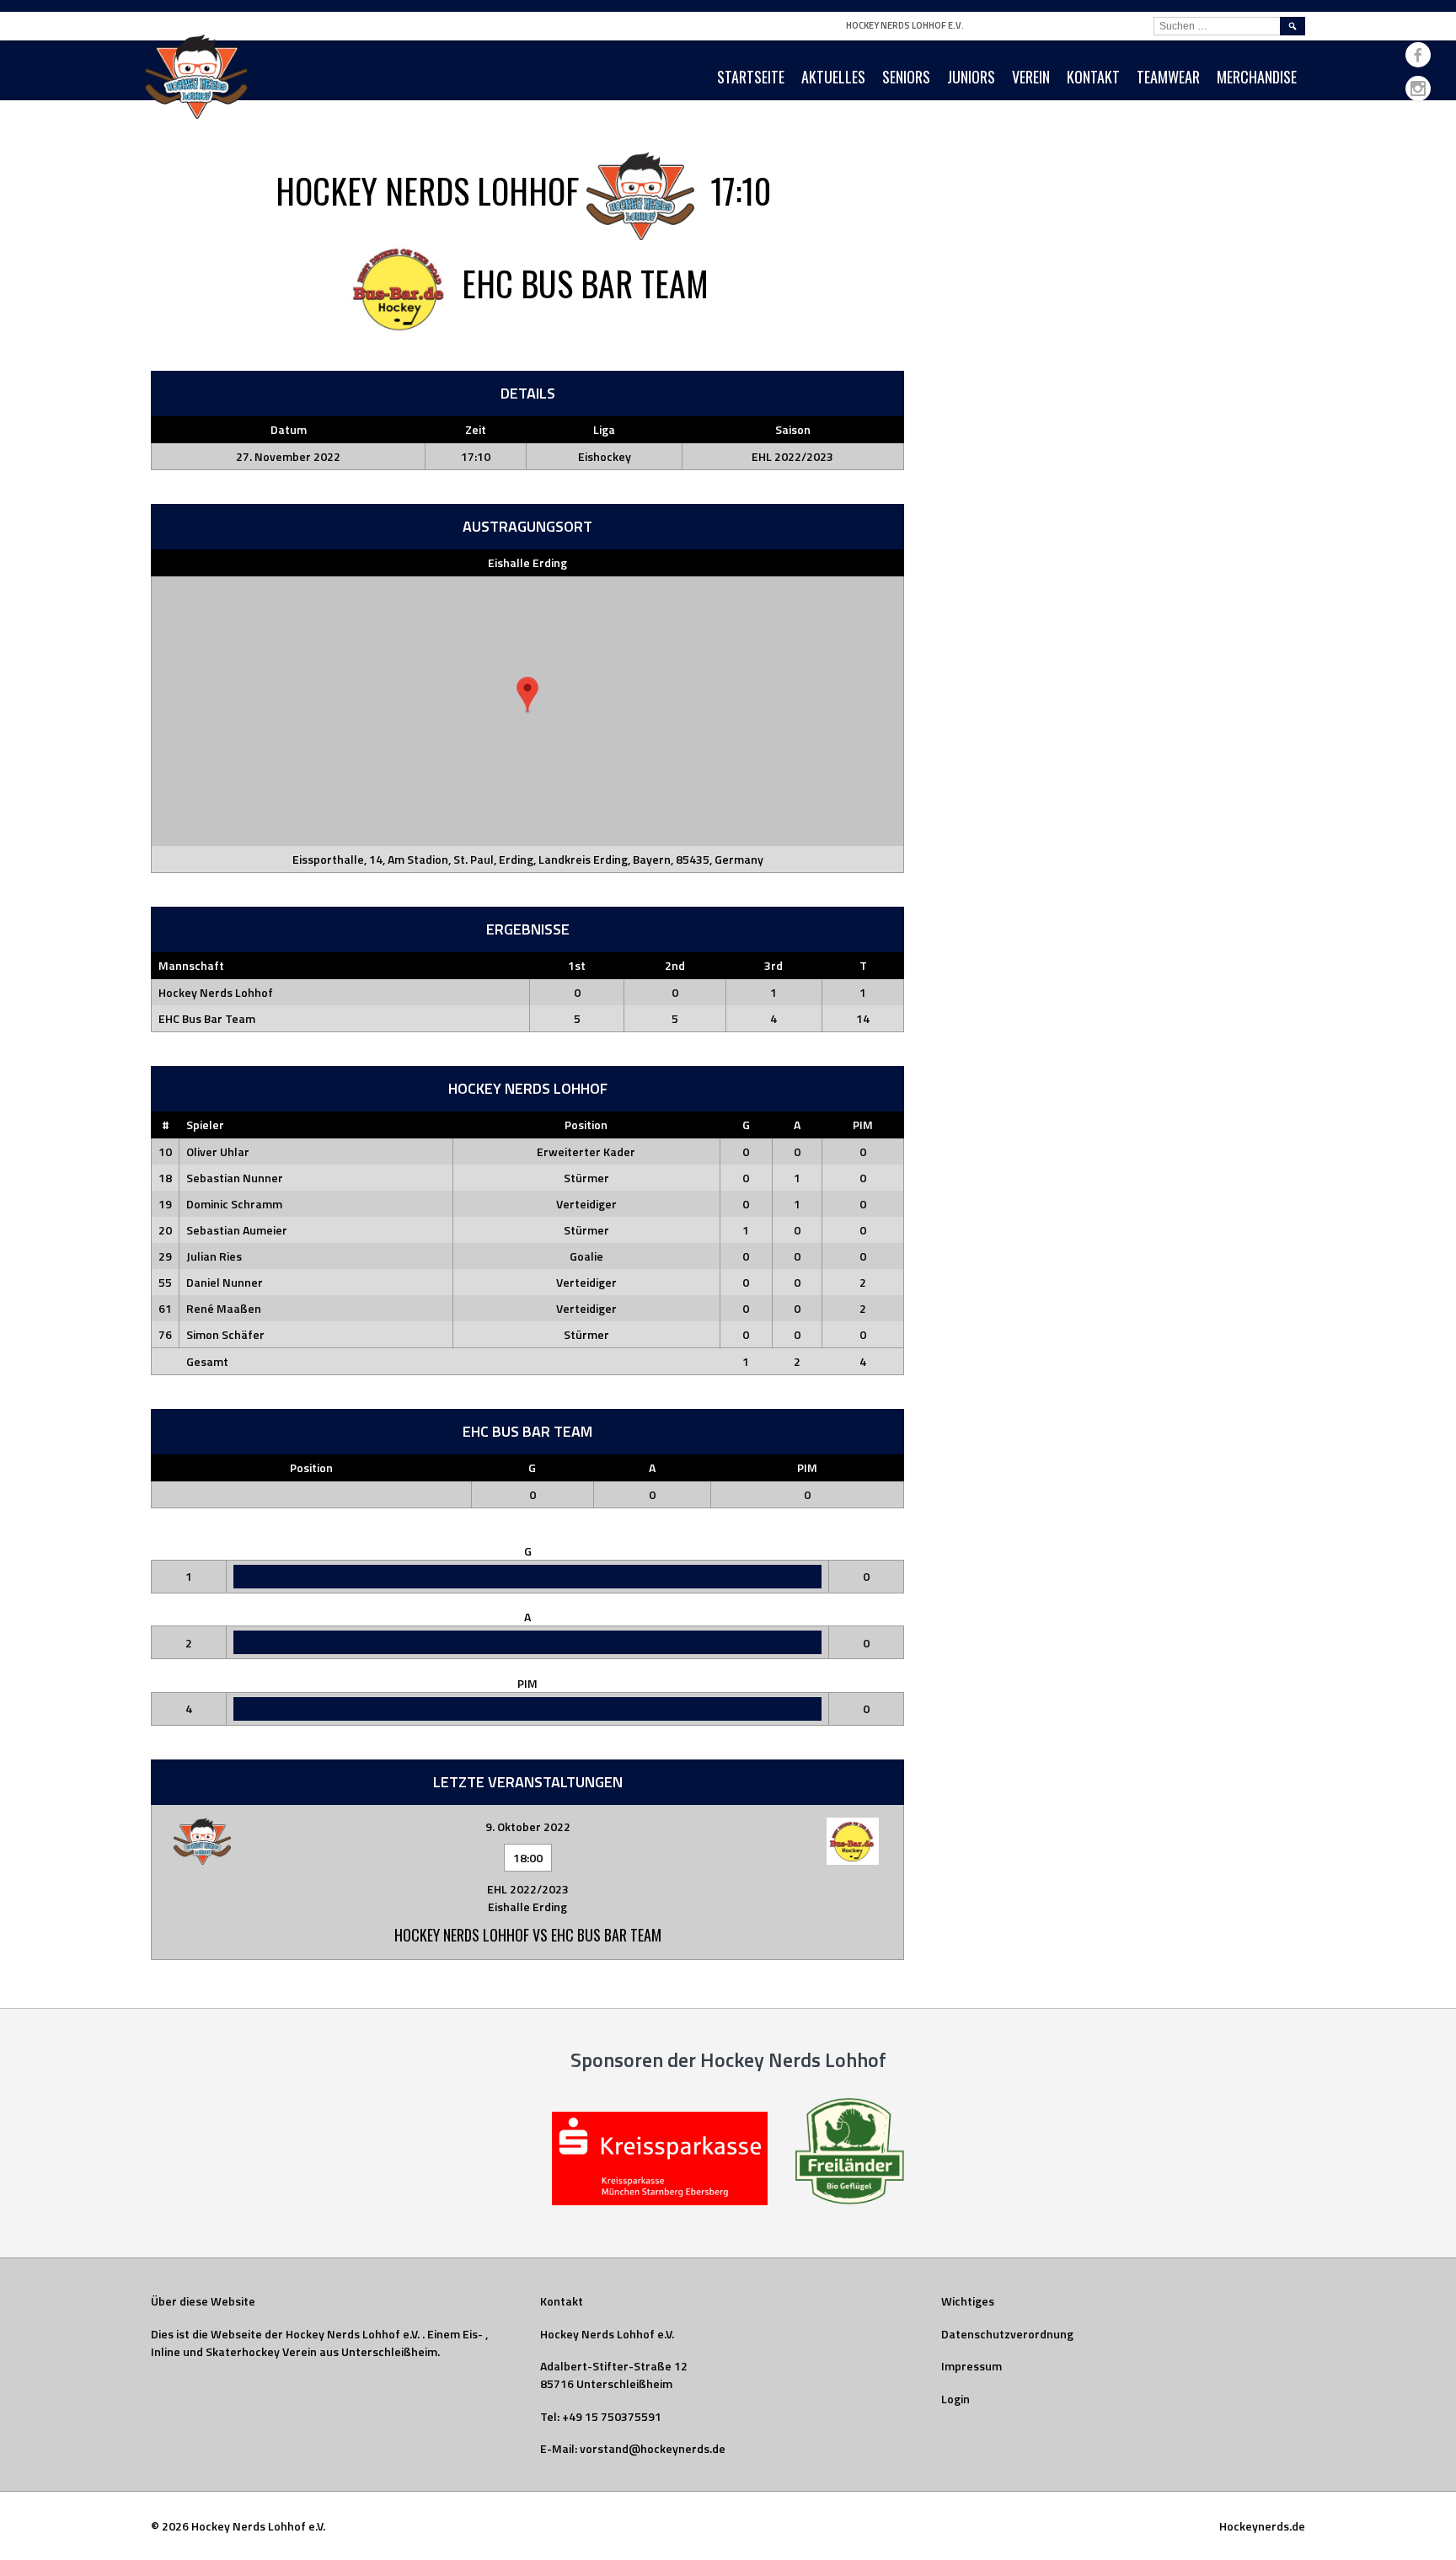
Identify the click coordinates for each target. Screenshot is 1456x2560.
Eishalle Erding (527, 562)
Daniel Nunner (225, 1282)
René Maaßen (224, 1308)
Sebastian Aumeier (237, 1230)
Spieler (205, 1125)
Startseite (751, 77)
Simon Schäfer (225, 1334)
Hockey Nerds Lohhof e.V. (905, 25)
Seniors (906, 77)
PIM (863, 1125)
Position (586, 1125)
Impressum (972, 2366)
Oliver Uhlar (218, 1151)
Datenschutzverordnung (1007, 2334)
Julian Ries (214, 1256)
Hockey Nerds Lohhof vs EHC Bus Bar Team (528, 1935)
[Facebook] (1418, 55)
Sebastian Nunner (235, 1178)
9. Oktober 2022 (528, 1826)
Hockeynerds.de (1262, 2526)
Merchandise (1257, 77)
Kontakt (1093, 77)
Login (955, 2399)
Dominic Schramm (234, 1204)
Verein (1031, 77)
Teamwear (1168, 77)
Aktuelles (833, 77)
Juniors (971, 77)
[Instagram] (1418, 88)
